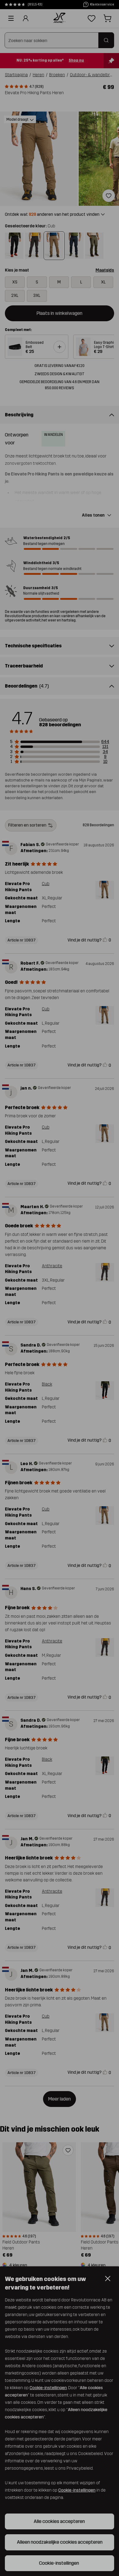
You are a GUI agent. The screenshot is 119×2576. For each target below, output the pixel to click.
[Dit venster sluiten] (108, 2484)
